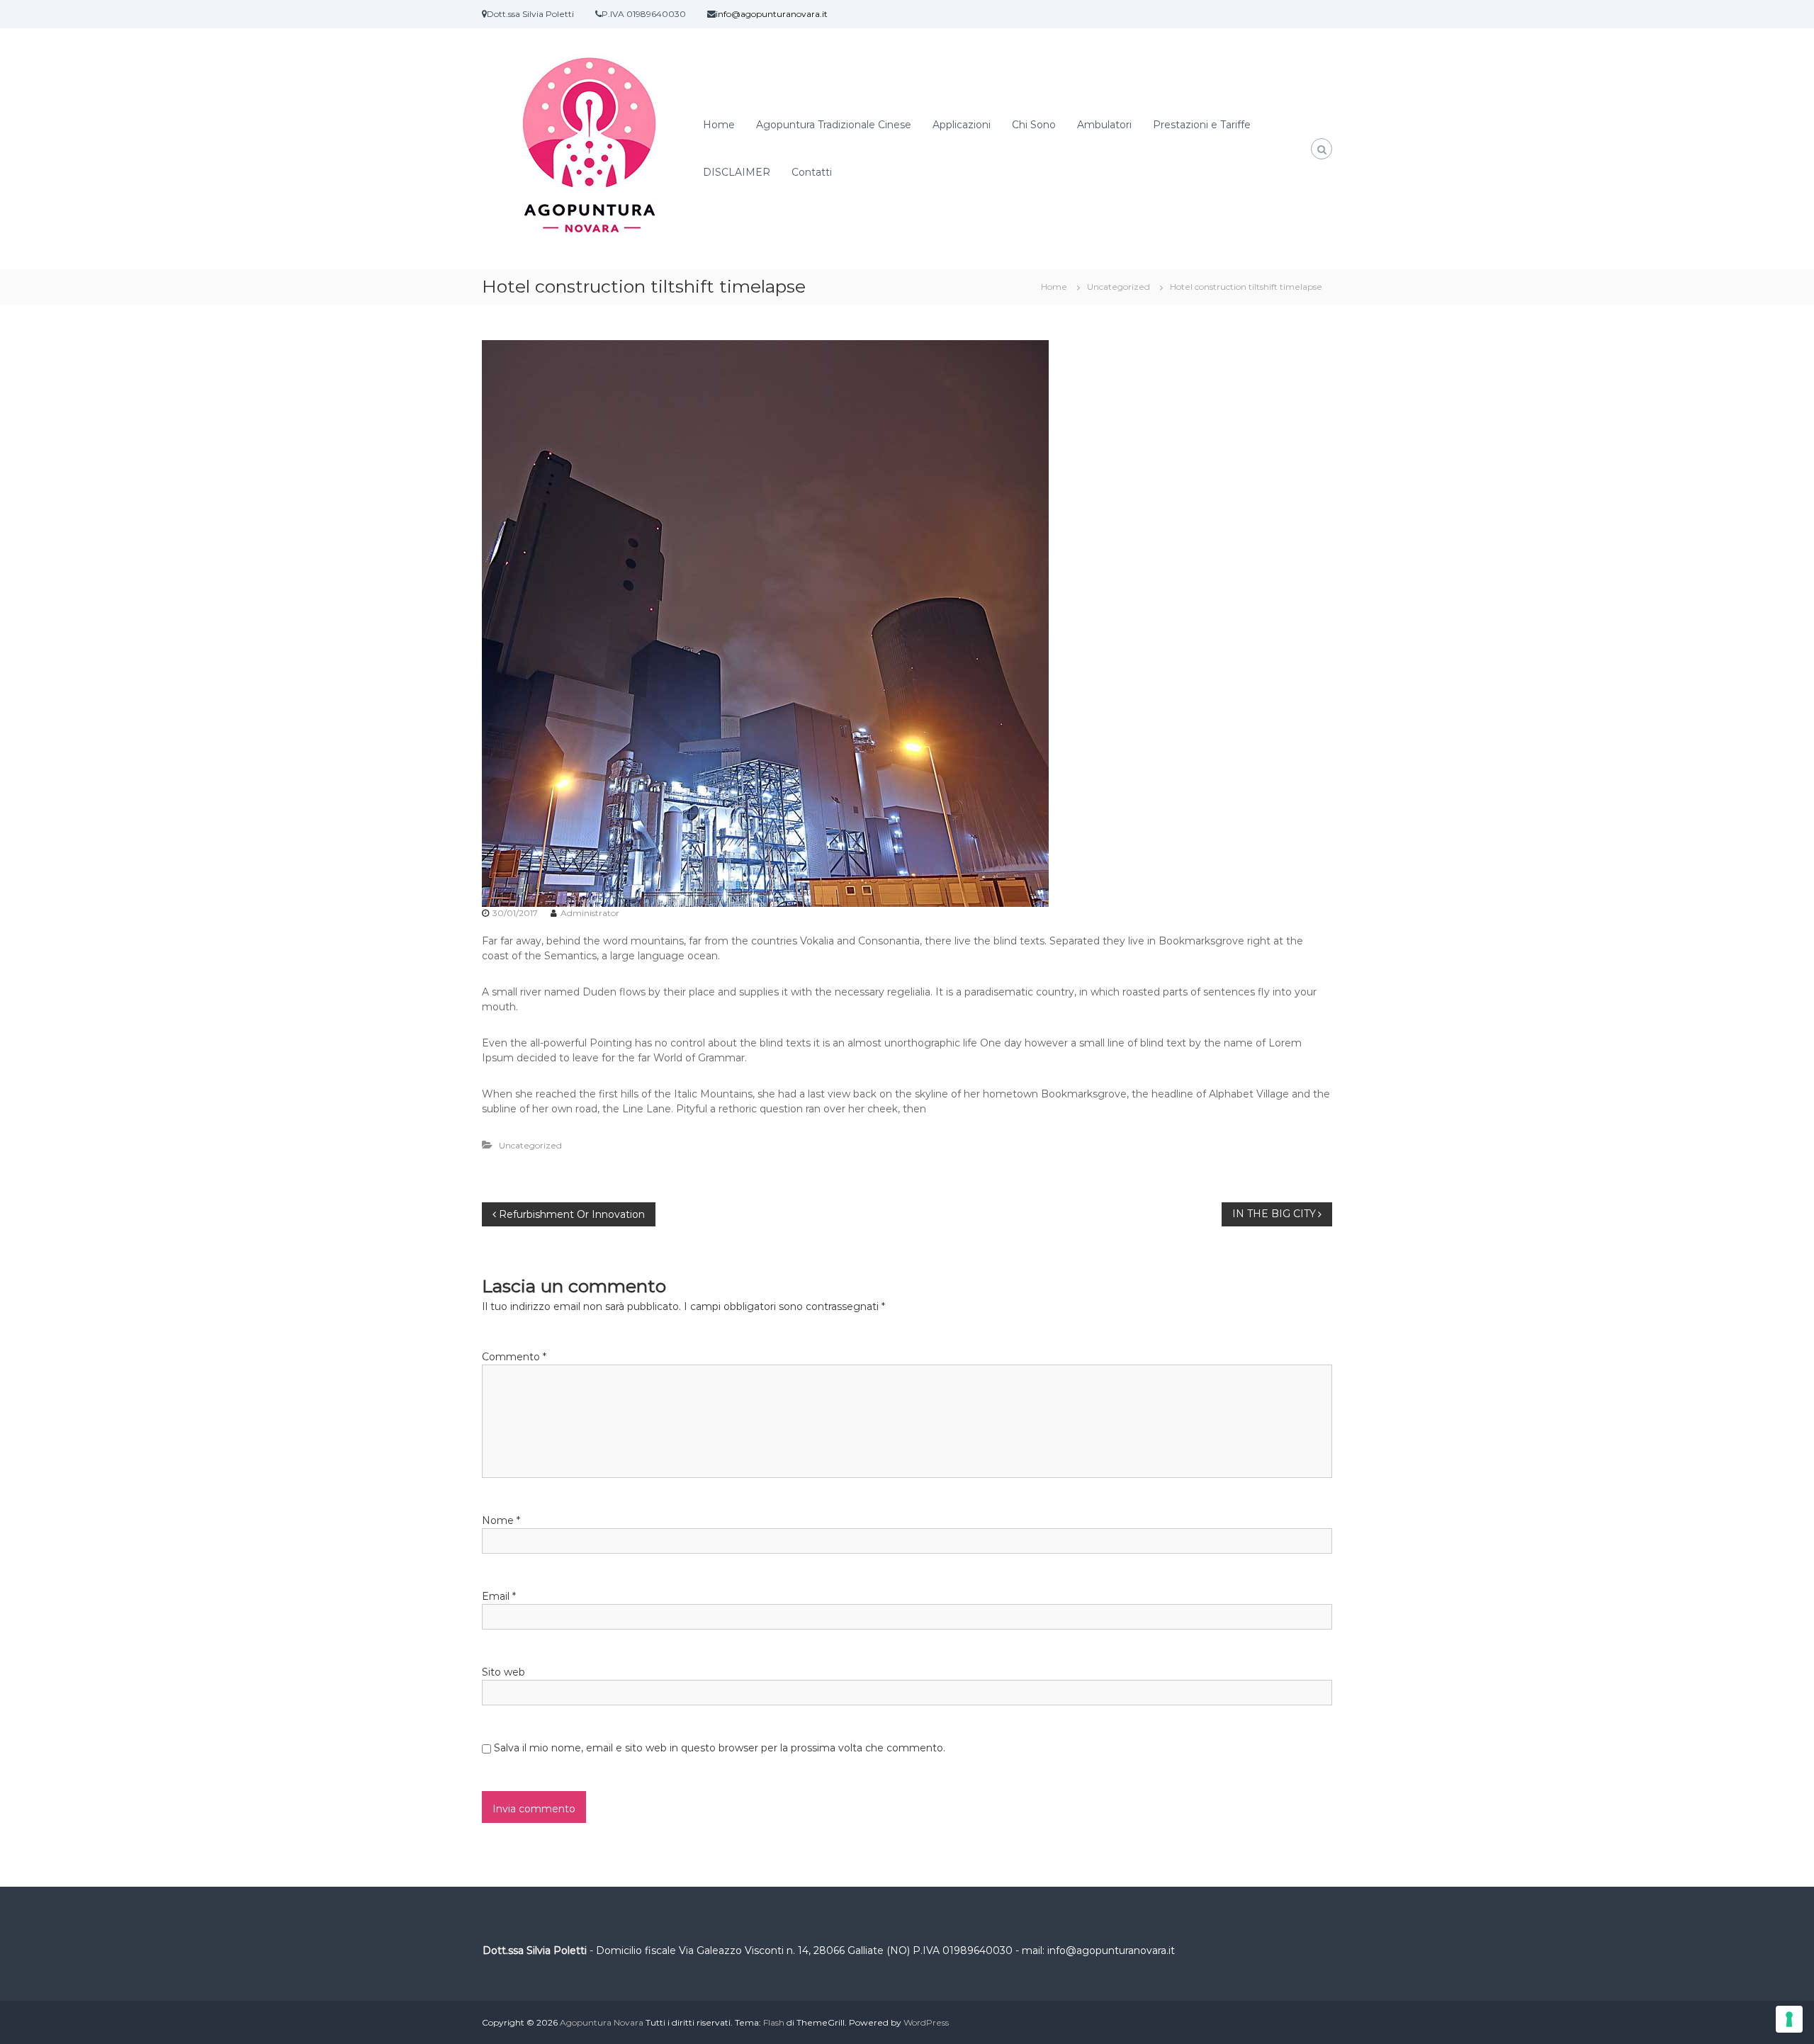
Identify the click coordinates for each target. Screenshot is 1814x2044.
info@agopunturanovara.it (772, 14)
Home (719, 125)
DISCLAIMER (737, 172)
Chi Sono (1034, 125)
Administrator (590, 913)
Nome (501, 1520)
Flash (774, 2022)
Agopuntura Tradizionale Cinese (834, 125)
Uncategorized (1119, 287)
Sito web (503, 1672)
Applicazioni (962, 125)
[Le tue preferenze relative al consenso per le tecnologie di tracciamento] (1789, 2019)
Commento (514, 1357)
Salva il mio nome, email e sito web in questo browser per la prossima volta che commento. (720, 1748)
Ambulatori (1104, 125)
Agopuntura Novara (602, 2022)
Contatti (812, 172)
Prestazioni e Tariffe (1202, 125)
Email (499, 1596)
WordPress (926, 2022)
